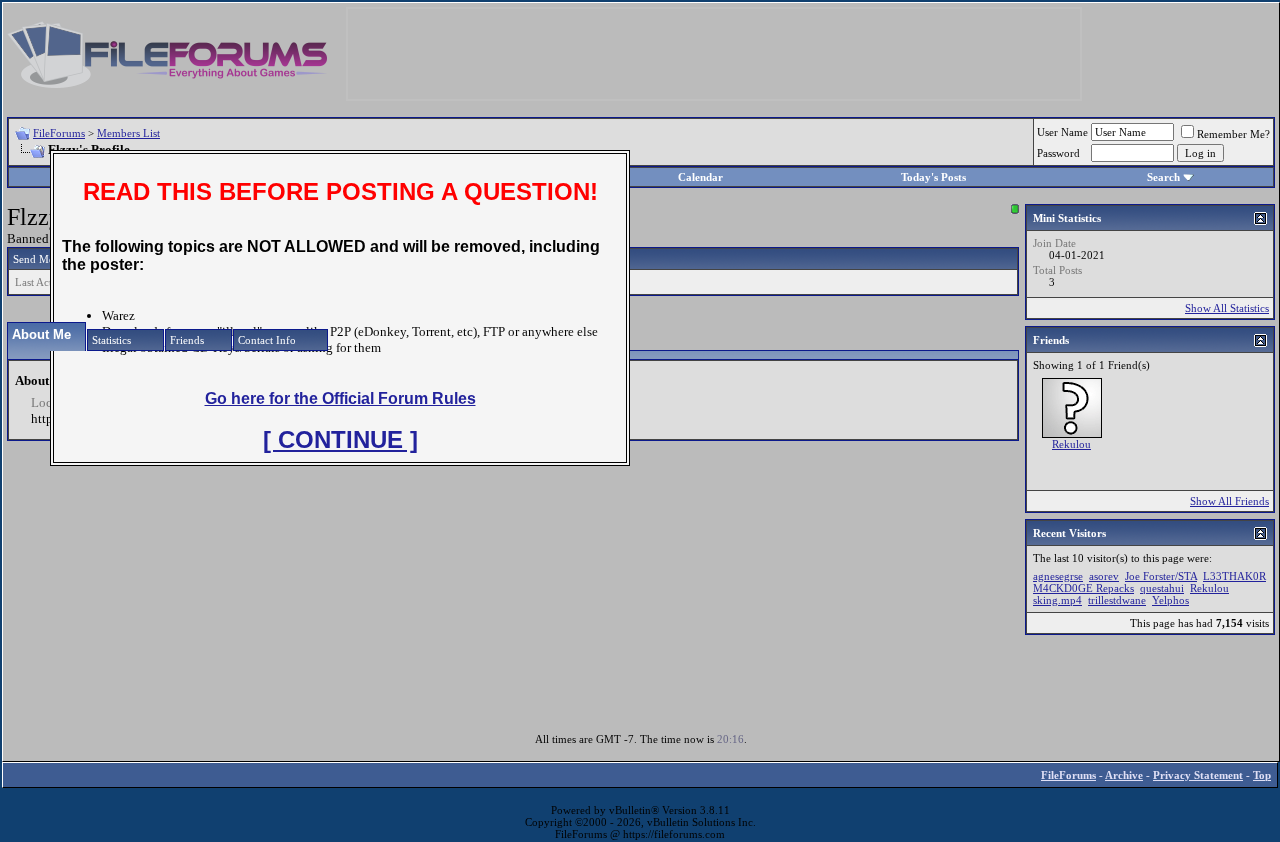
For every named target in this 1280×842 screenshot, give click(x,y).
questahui (1162, 588)
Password (1058, 153)
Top (1262, 775)
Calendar (700, 177)
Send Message (45, 259)
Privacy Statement (1198, 775)
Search (1163, 177)
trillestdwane (1117, 600)
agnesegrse (1058, 576)
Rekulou (1071, 444)
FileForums (59, 133)
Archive (1124, 775)
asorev (1104, 576)
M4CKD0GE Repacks (1083, 588)
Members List (128, 133)
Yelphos (1170, 600)
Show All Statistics (1227, 308)
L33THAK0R (1234, 576)
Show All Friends (1229, 501)
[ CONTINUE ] (340, 439)
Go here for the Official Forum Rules (340, 398)
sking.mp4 (1057, 600)
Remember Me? (1233, 134)
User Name (1062, 132)
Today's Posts (933, 177)
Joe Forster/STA (1161, 576)
